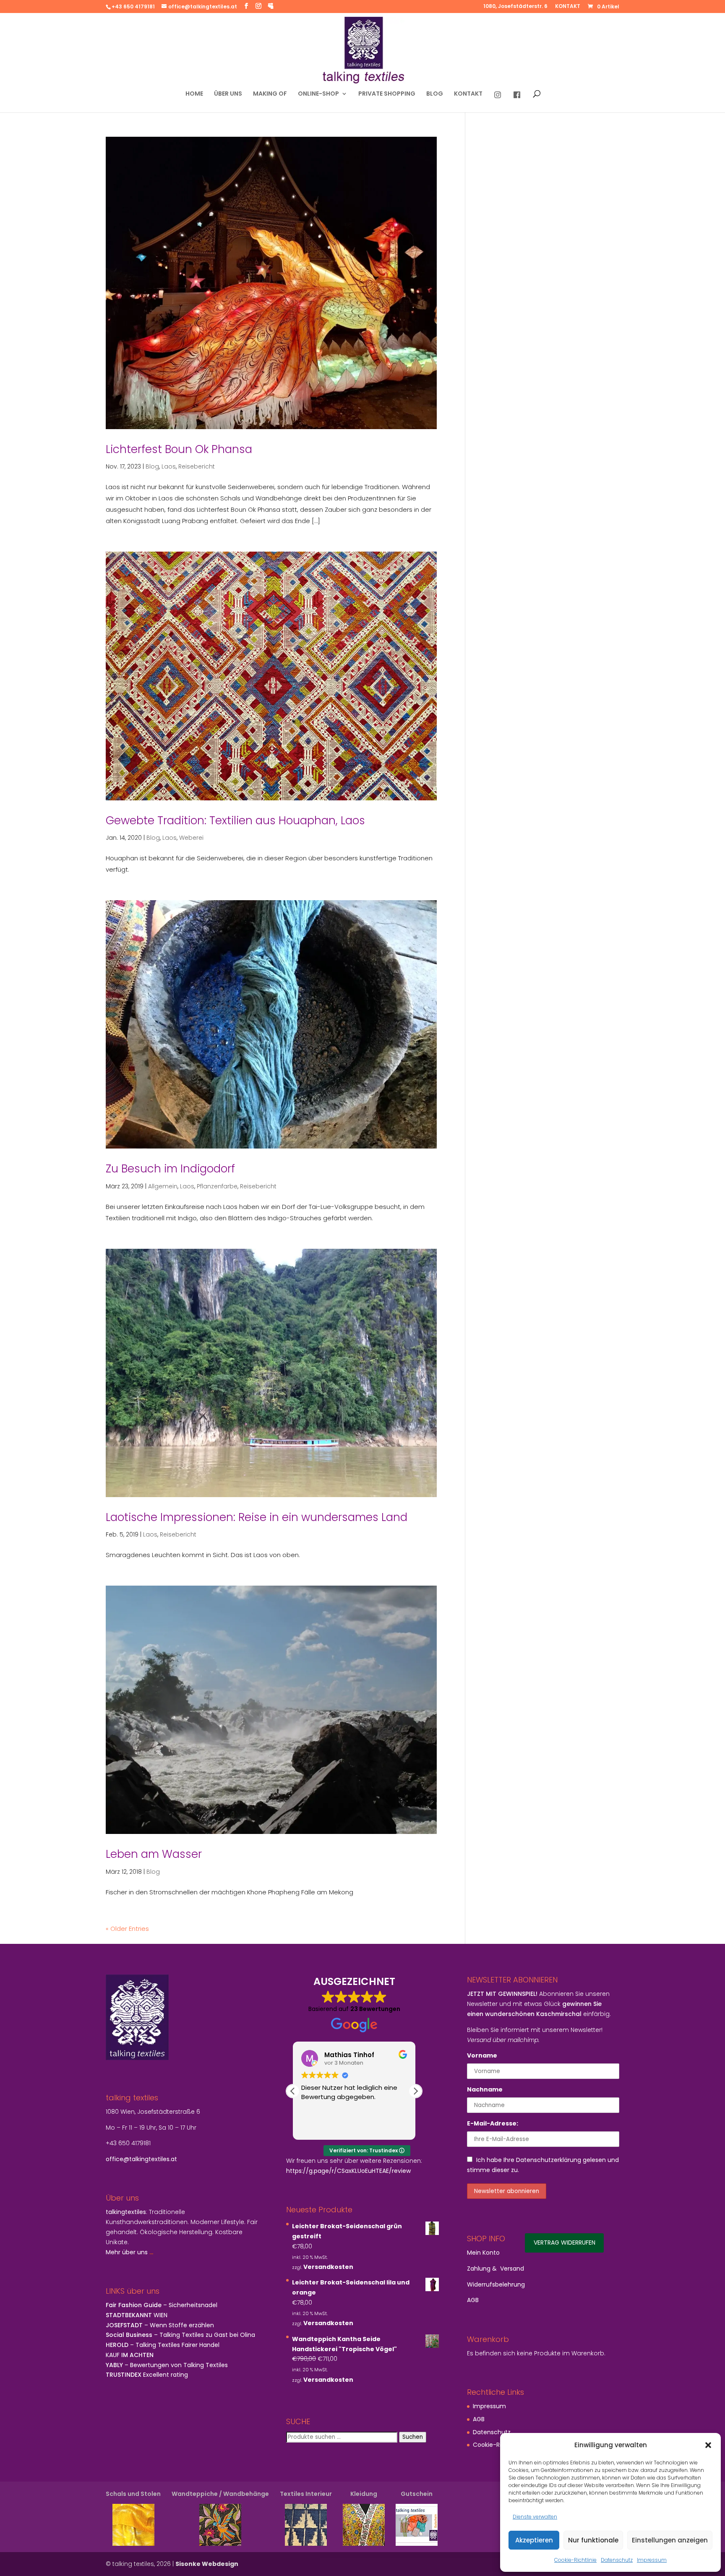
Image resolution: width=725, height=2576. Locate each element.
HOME (194, 94)
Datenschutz (617, 2560)
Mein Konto (483, 2253)
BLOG (435, 94)
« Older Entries (127, 1929)
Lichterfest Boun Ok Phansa (179, 449)
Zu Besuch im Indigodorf (170, 1169)
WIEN (137, 2315)
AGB (473, 2300)
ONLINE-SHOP (318, 94)
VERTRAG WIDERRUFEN (565, 2243)
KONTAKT (568, 7)
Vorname (482, 2055)
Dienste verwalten (535, 2517)
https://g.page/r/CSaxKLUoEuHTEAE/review (348, 2171)
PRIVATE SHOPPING (387, 94)
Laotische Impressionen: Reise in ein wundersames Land (257, 1517)
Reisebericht (197, 466)
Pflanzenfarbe (217, 1186)
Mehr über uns (127, 2252)
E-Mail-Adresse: (493, 2123)
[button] (708, 2445)
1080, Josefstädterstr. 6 (515, 7)
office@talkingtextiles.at (141, 2159)
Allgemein (163, 1186)
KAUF (130, 2355)
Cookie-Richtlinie (575, 2560)
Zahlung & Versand (496, 2269)
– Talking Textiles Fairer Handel (163, 2345)
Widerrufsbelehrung (496, 2284)
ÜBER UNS (228, 94)
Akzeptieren (534, 2540)
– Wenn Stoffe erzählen (160, 2325)
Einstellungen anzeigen (670, 2540)
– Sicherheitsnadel (162, 2305)
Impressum (652, 2560)
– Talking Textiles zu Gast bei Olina (180, 2335)
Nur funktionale (593, 2540)
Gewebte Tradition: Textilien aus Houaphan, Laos (235, 820)
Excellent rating (147, 2375)
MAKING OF (270, 94)
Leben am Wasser (154, 1854)
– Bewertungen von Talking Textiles (167, 2365)
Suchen (413, 2437)
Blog (152, 466)
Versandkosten (328, 2267)
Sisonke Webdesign (207, 2564)
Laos (169, 466)
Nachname (485, 2089)
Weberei (191, 838)
